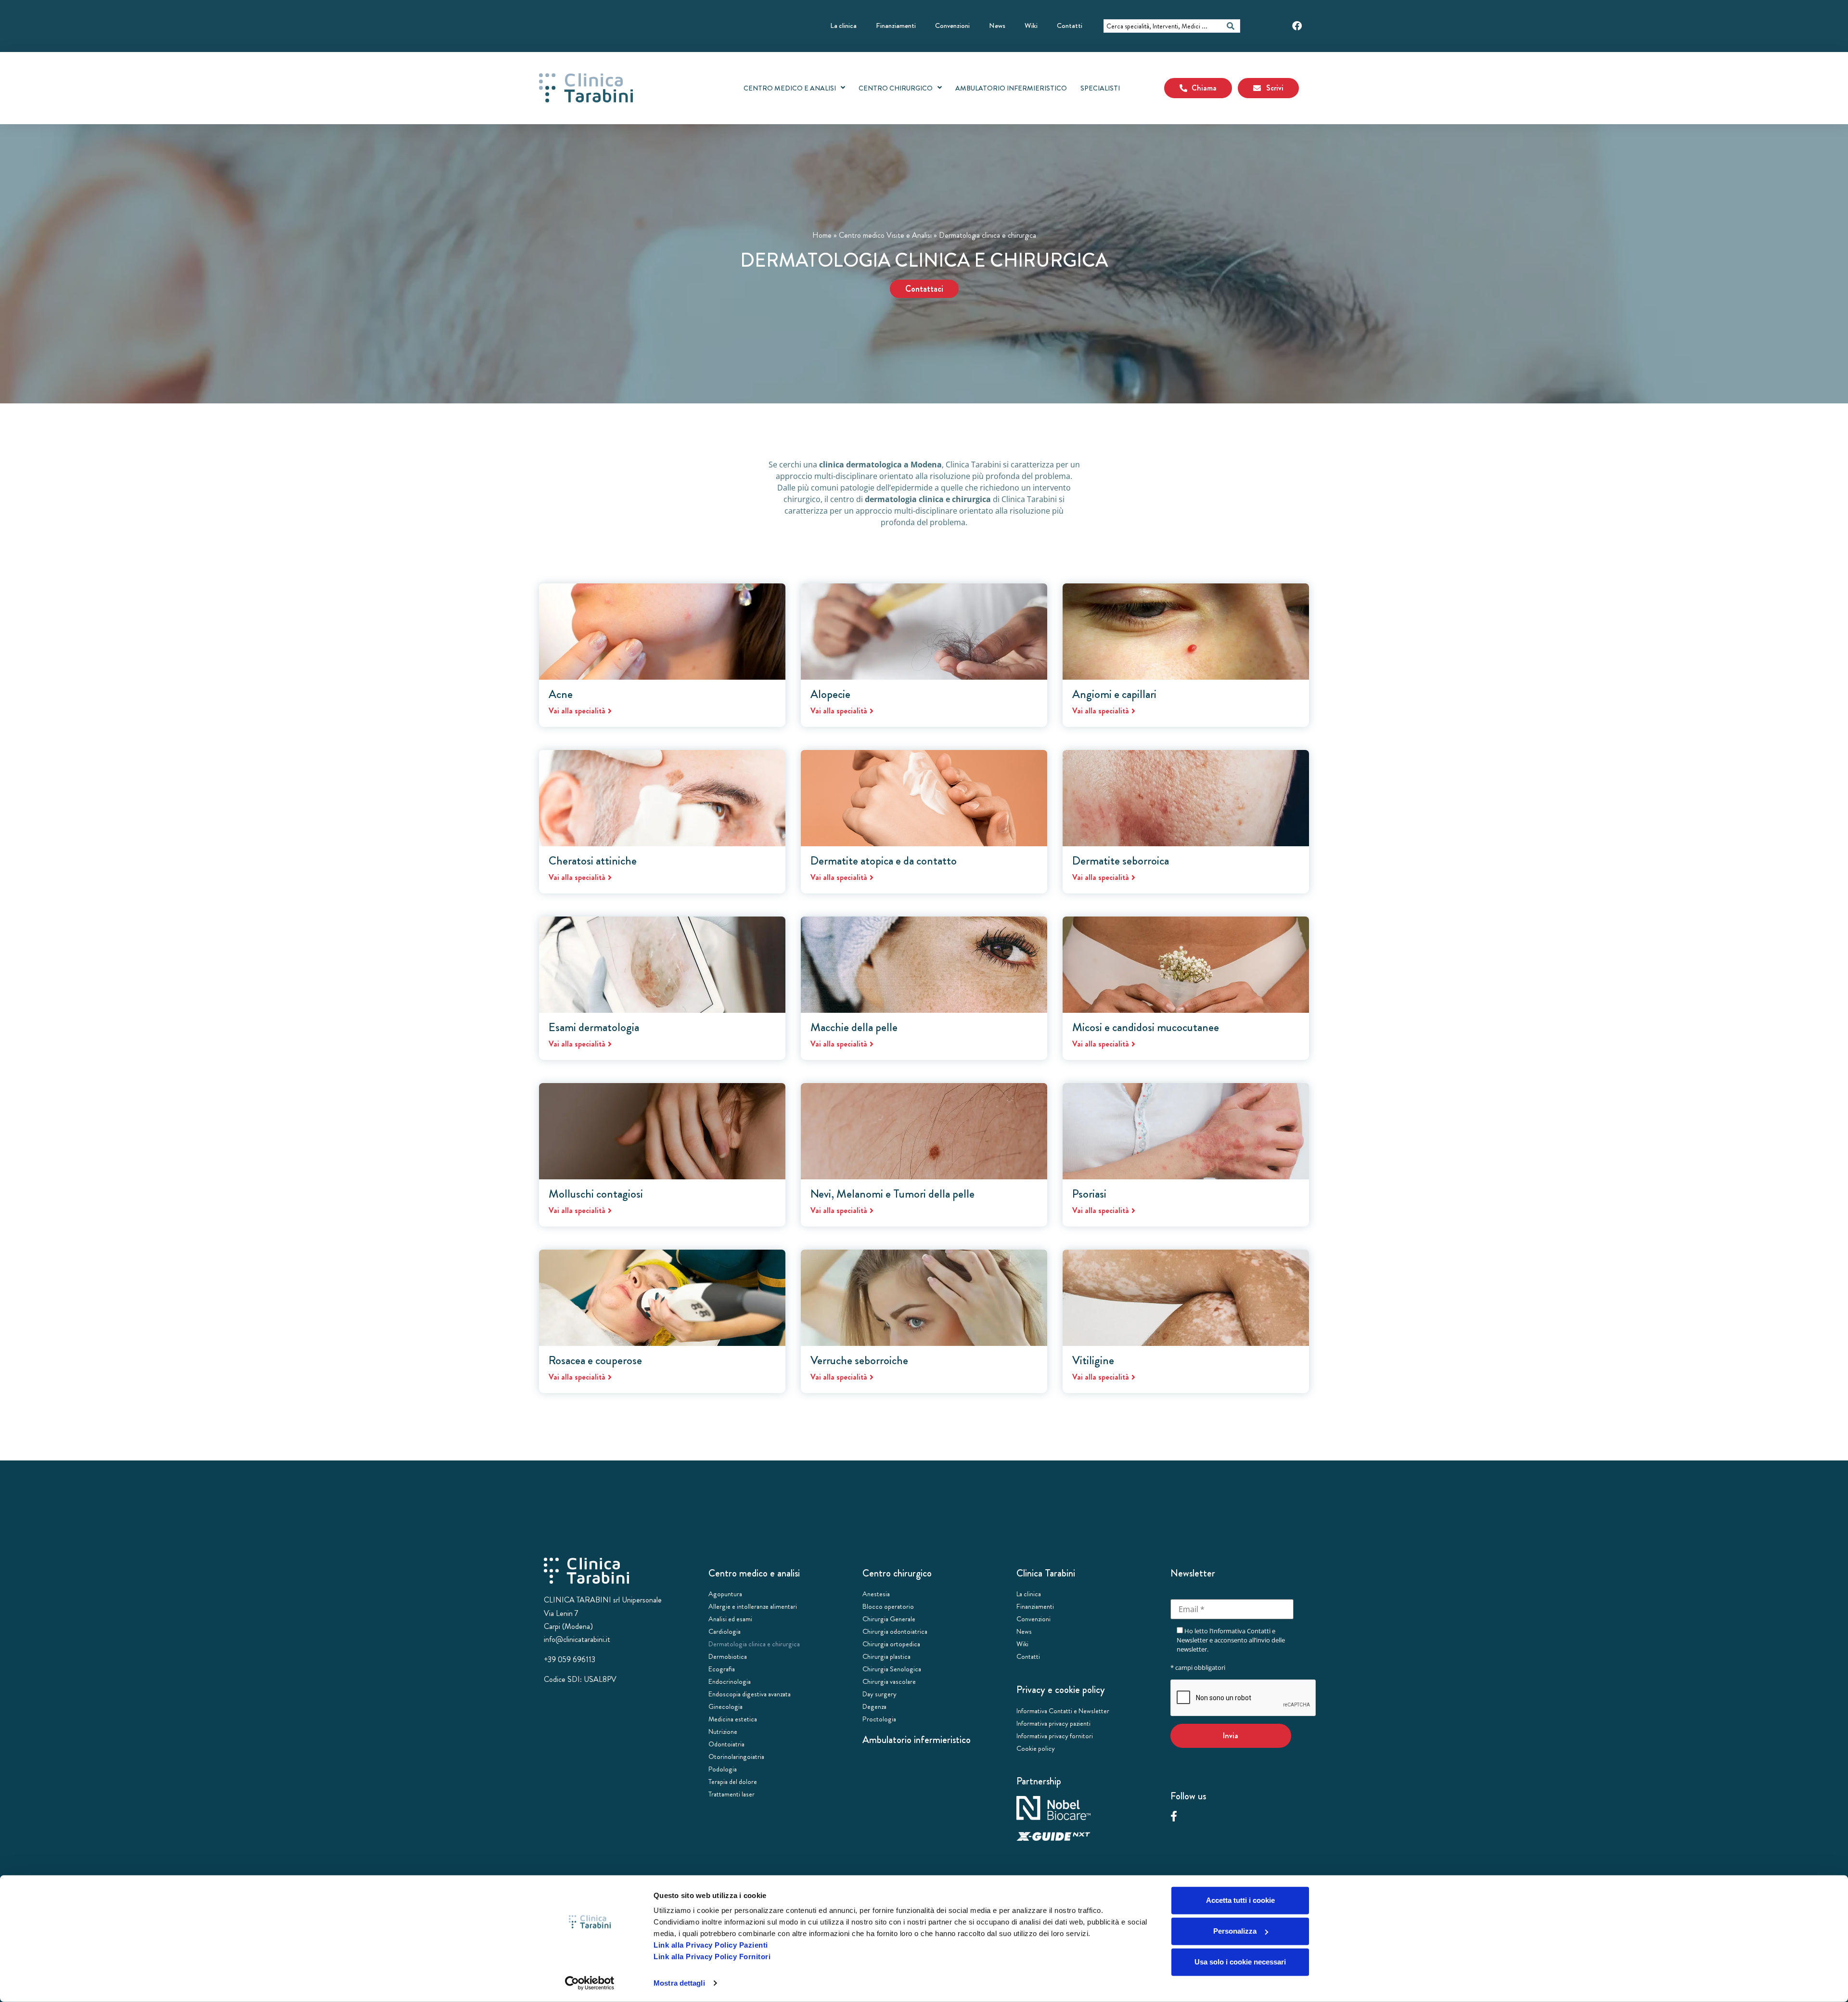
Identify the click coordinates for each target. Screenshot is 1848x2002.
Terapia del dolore (733, 1782)
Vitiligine (1093, 1360)
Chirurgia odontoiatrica (895, 1631)
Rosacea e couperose (595, 1360)
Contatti (1070, 26)
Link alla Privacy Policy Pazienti (711, 1945)
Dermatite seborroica (1121, 861)
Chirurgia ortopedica (891, 1644)
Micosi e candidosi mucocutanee (1146, 1027)
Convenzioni (952, 26)
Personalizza (1235, 1931)
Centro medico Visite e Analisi (885, 235)
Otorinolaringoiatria (736, 1757)
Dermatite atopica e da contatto (884, 861)
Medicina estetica (733, 1719)
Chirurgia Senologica (892, 1669)
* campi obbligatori (1198, 1667)
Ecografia (722, 1669)
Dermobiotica (728, 1656)
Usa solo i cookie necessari (1240, 1962)
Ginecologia (725, 1706)
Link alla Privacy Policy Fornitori (712, 1957)
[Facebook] (1297, 26)
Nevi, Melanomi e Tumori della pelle (892, 1194)
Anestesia (876, 1594)
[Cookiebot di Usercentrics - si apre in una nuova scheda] (590, 1983)
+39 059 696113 (570, 1660)
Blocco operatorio (888, 1606)
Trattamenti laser (731, 1794)
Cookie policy (1036, 1748)
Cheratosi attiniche (593, 861)
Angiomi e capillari (1114, 694)
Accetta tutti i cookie (1240, 1900)
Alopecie (830, 694)
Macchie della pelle (854, 1027)
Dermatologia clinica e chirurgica (754, 1644)
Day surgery (879, 1694)
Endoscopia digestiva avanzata (750, 1694)
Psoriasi (1089, 1194)
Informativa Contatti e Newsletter (1063, 1711)
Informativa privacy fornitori (1055, 1736)
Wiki (1031, 26)
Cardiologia (725, 1631)
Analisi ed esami (730, 1619)
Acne (561, 694)
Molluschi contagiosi (596, 1194)
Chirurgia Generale (889, 1619)
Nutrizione (723, 1731)
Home (822, 235)
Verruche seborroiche (859, 1360)
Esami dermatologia (594, 1027)
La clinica (843, 26)
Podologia (723, 1769)
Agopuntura (725, 1594)
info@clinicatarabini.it (577, 1639)
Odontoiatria (726, 1744)
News (997, 26)
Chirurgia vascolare (889, 1681)
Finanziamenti (896, 26)
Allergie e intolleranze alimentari (753, 1606)
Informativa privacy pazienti (1053, 1723)
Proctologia (879, 1719)
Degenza (874, 1706)
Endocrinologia (730, 1681)
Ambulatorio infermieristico (917, 1740)
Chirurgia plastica (886, 1656)
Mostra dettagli (679, 1983)
